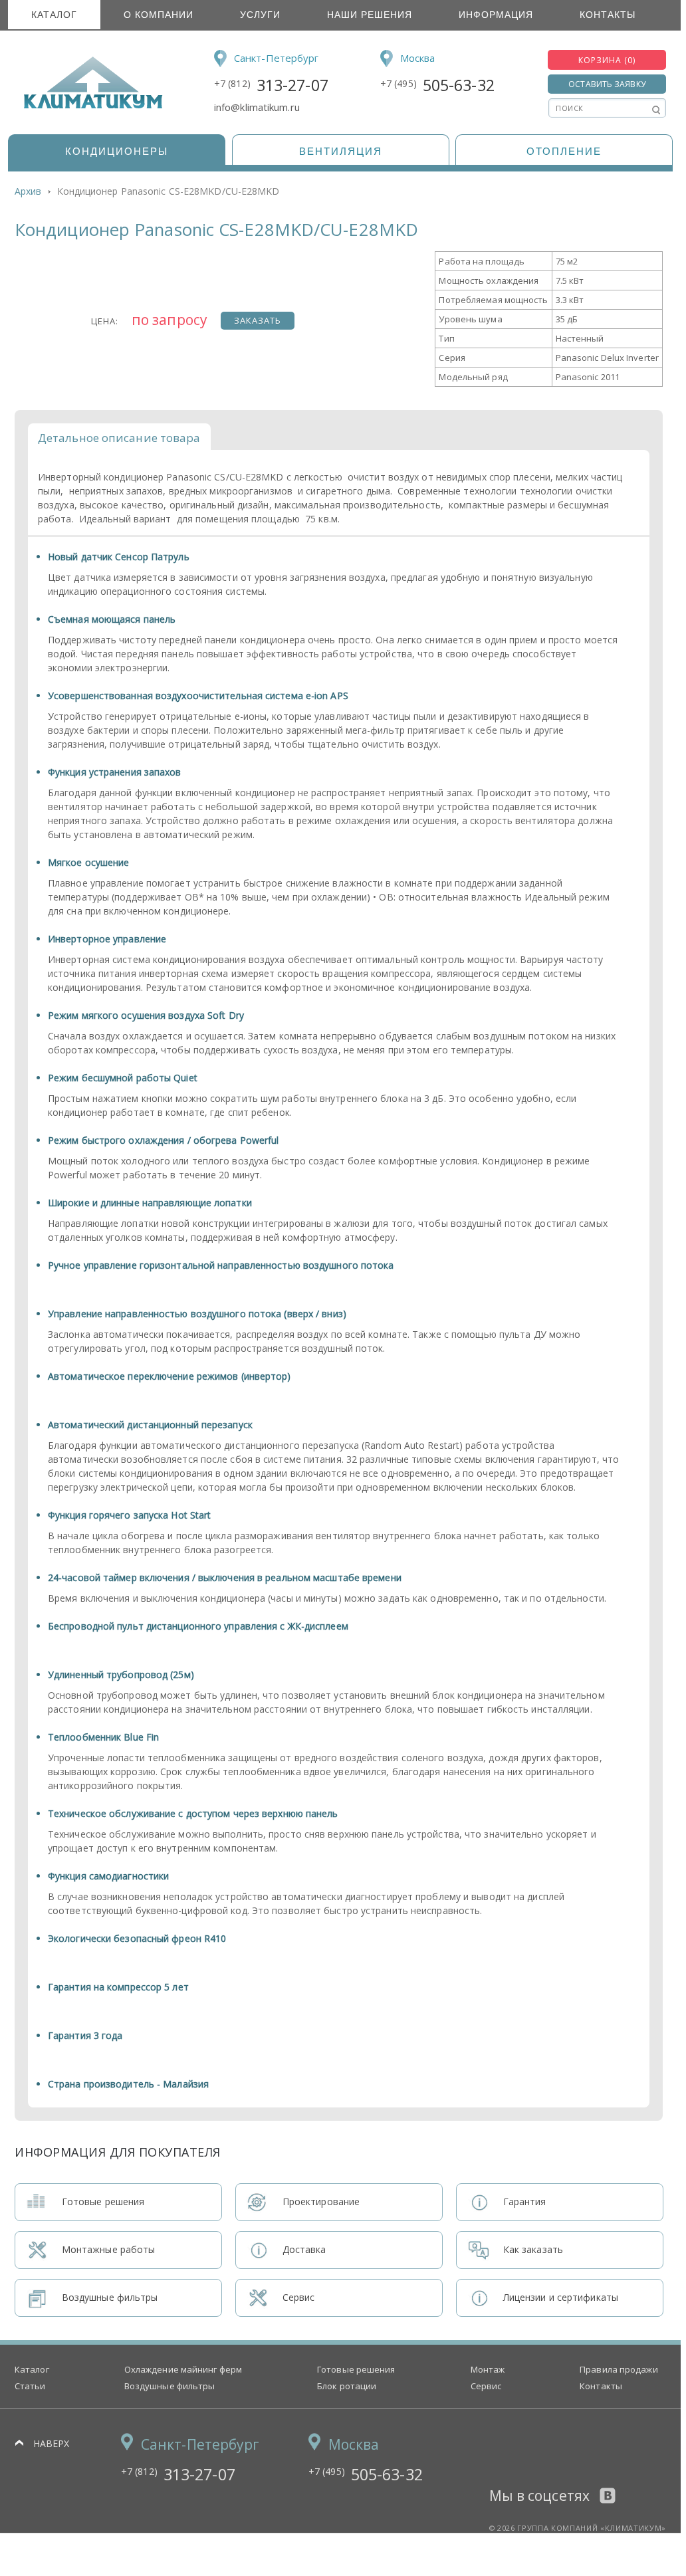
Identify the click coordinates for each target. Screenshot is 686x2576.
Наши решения (370, 15)
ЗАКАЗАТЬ (258, 320)
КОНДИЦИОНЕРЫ (117, 151)
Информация (496, 15)
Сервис (486, 2386)
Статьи (30, 2386)
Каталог (54, 15)
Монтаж (488, 2369)
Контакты (608, 15)
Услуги (260, 15)
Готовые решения (356, 2369)
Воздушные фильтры (170, 2386)
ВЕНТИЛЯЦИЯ (341, 151)
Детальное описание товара (119, 438)
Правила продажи (619, 2369)
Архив (28, 191)
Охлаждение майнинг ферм (183, 2369)
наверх (52, 2443)
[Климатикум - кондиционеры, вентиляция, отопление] (89, 106)
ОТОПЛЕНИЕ (564, 151)
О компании (159, 15)
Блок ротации (347, 2386)
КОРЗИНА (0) (607, 60)
